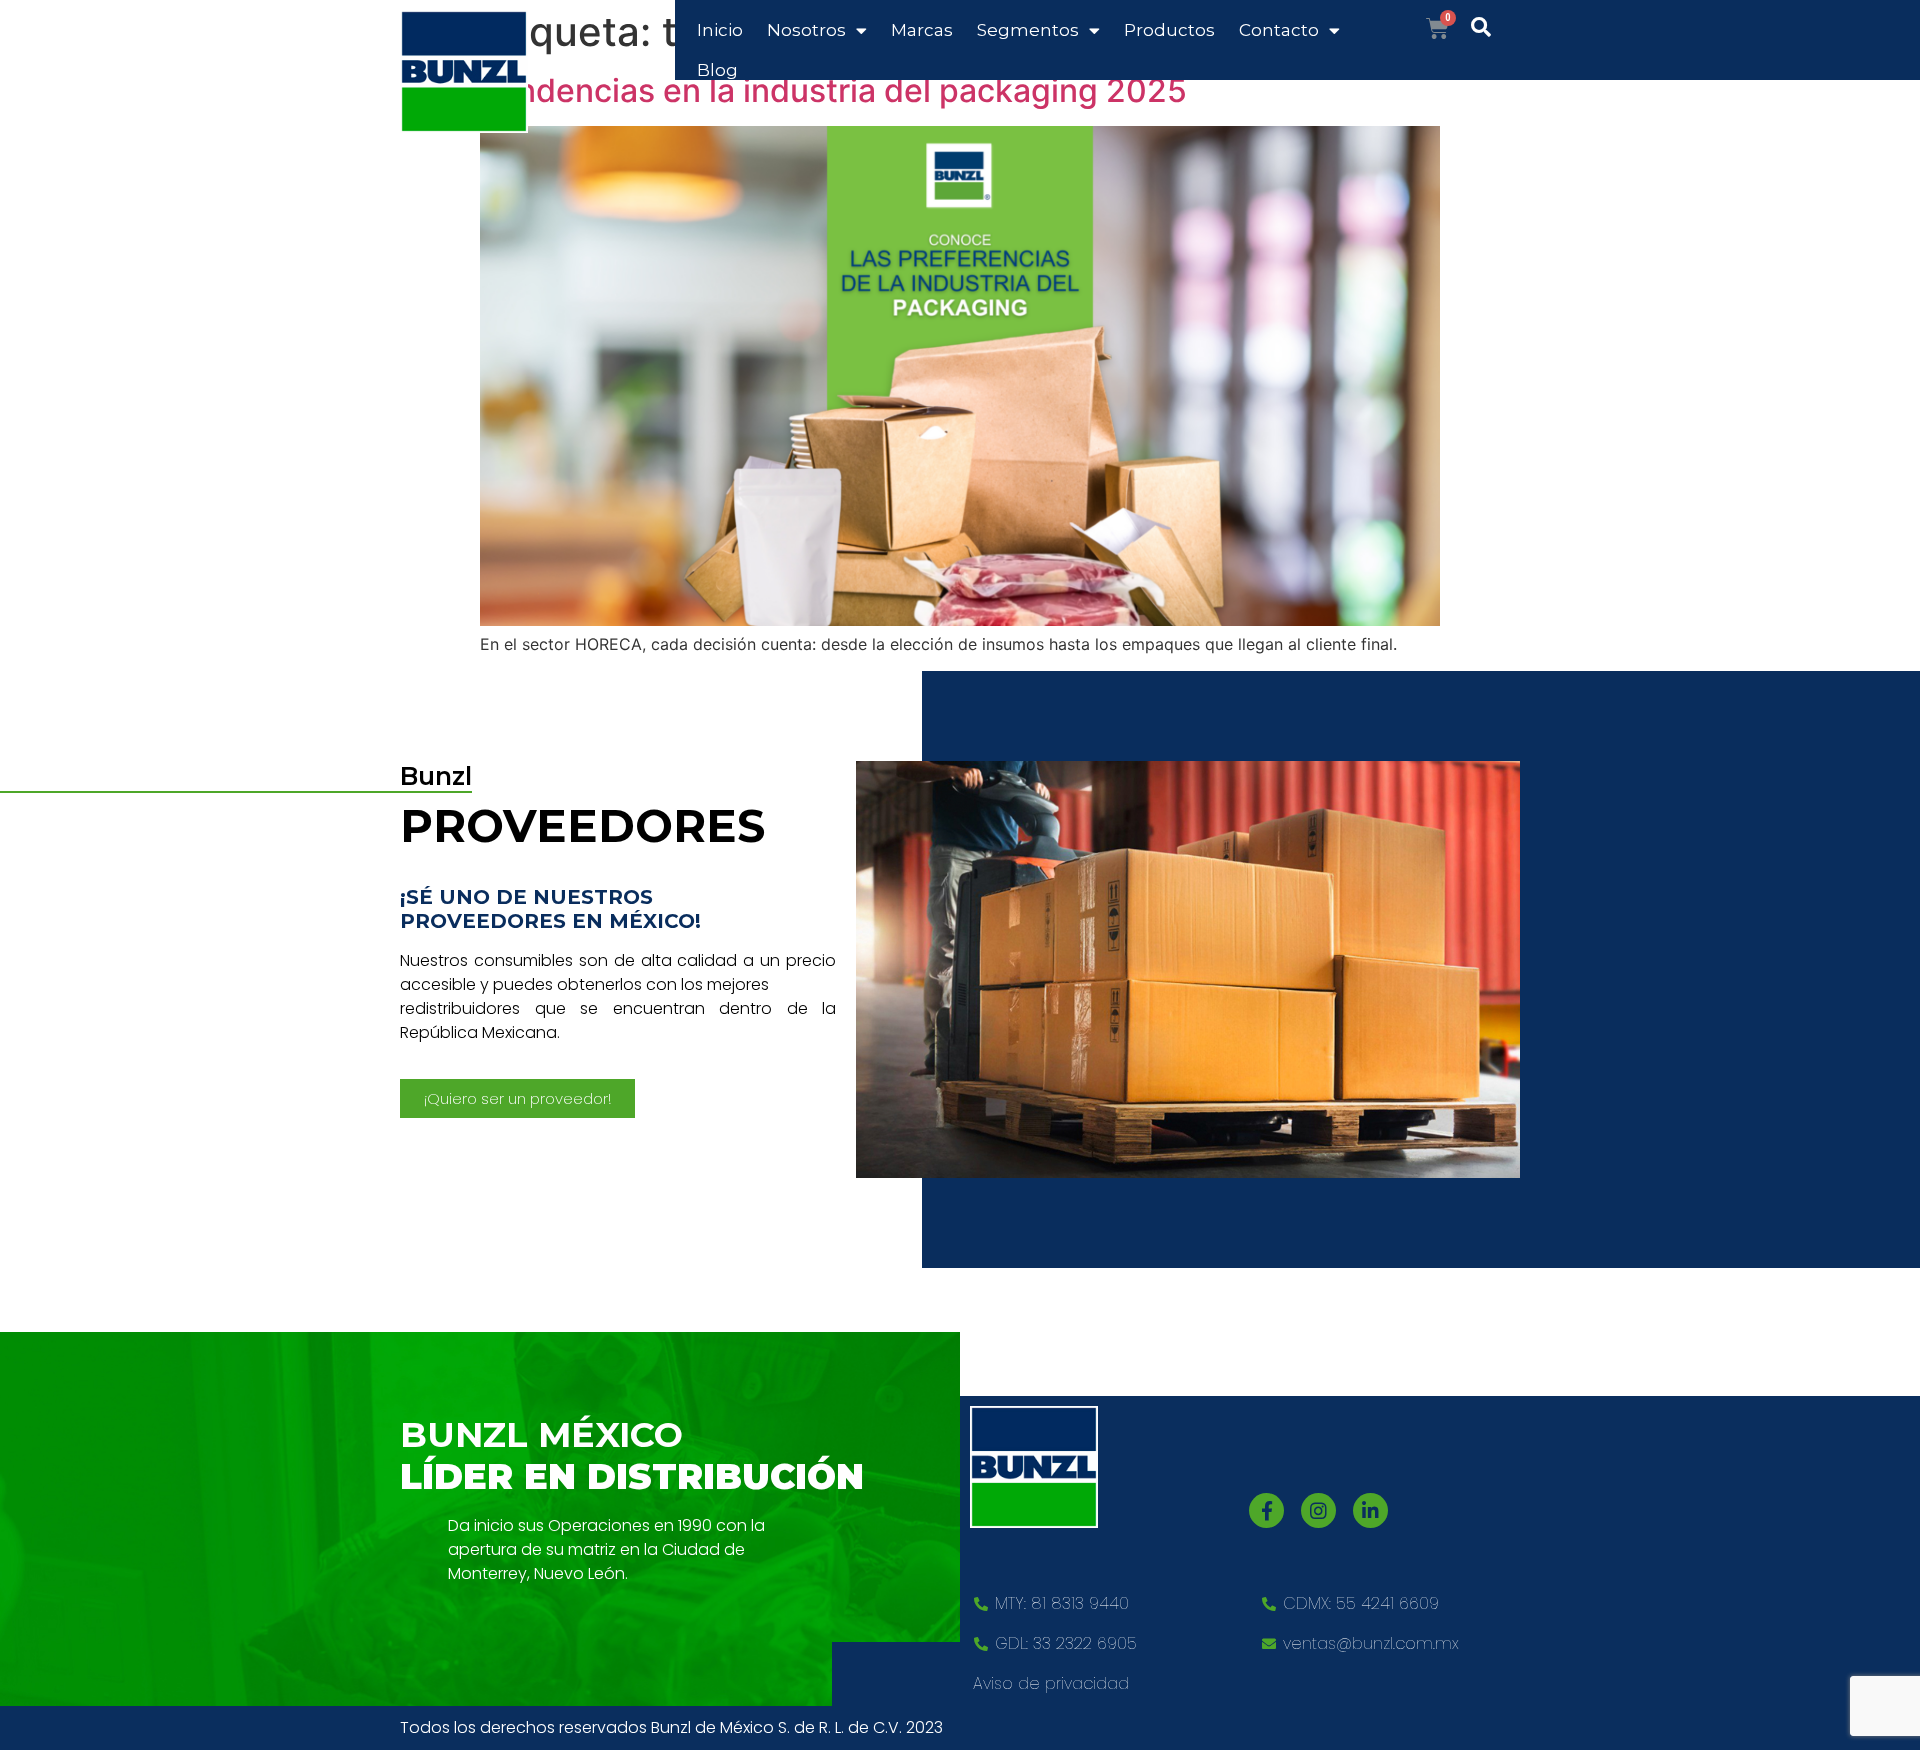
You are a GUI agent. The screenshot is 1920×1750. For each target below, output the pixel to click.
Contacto (1279, 30)
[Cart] (1437, 29)
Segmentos (1028, 30)
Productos (1169, 30)
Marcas (922, 30)
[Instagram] (1318, 1510)
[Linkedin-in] (1370, 1510)
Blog (717, 70)
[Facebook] (1266, 1510)
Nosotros (806, 30)
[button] (517, 1098)
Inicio (720, 30)
